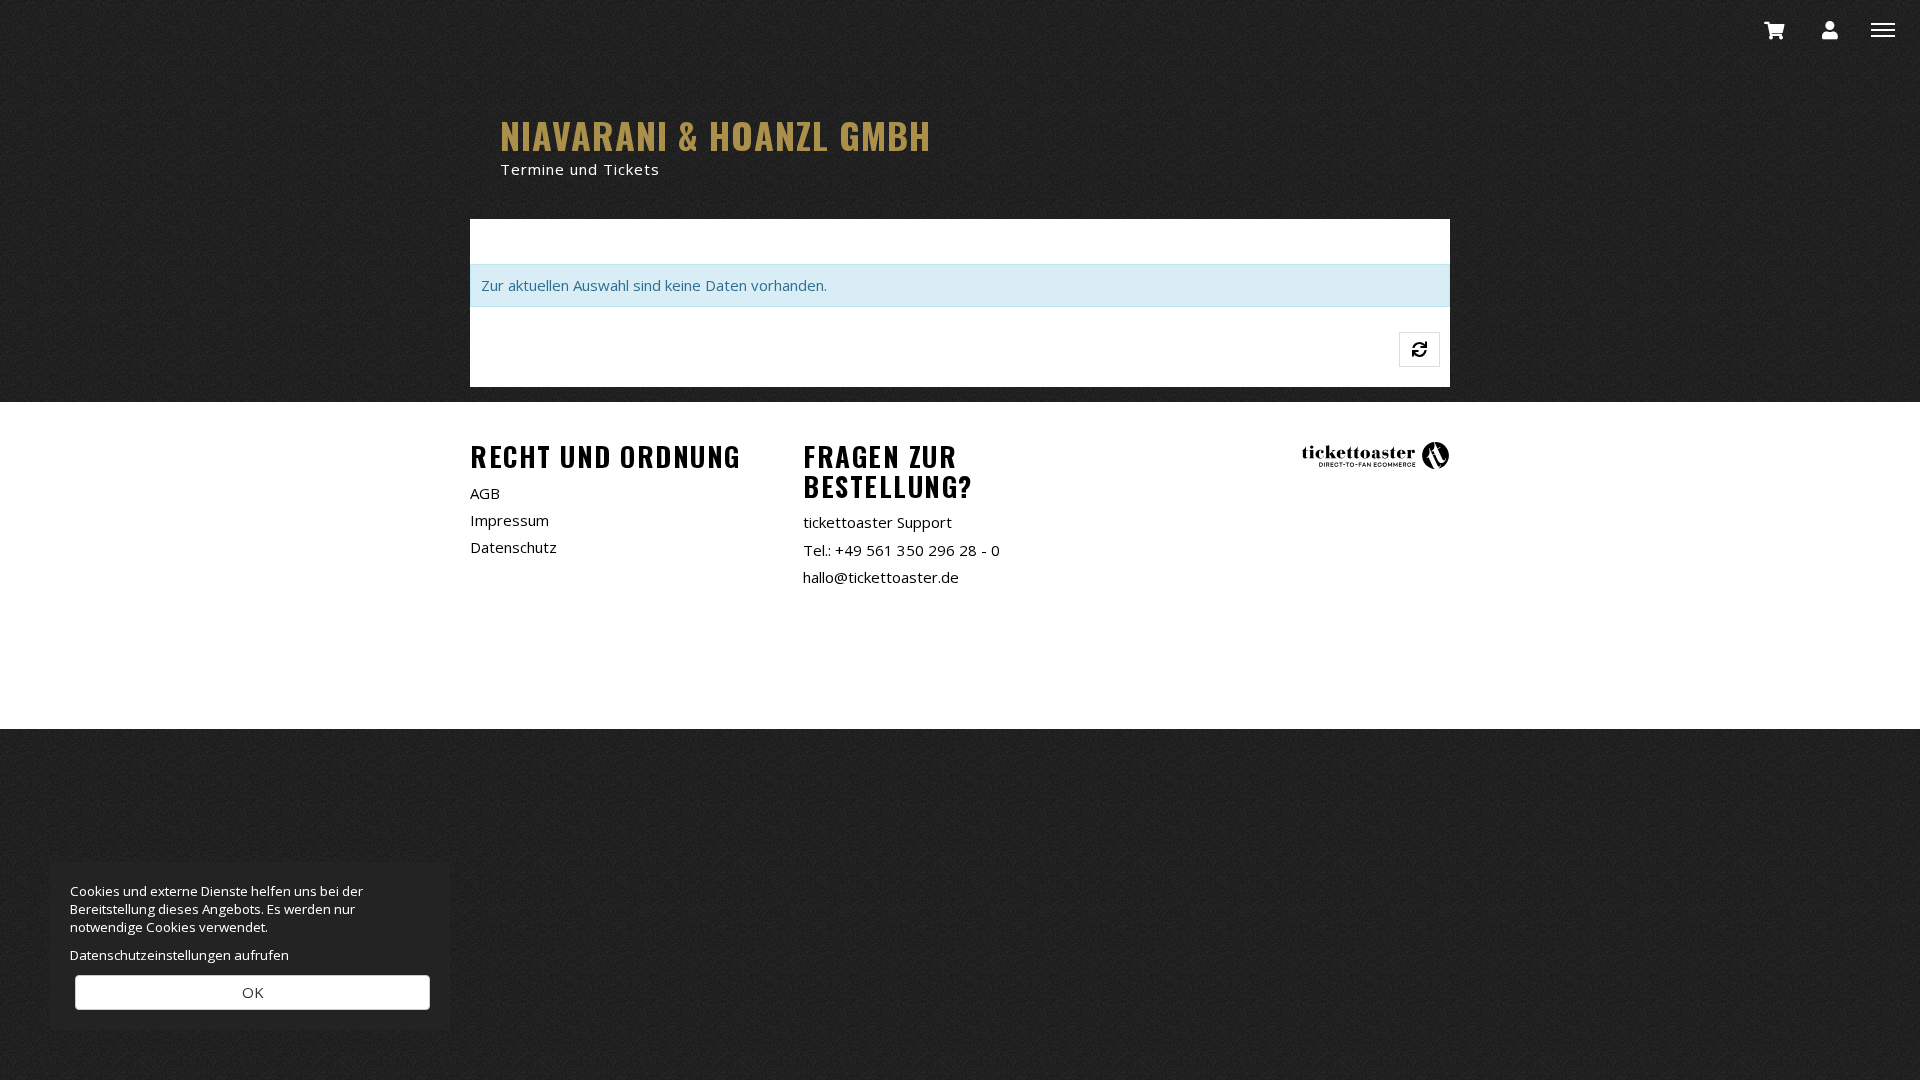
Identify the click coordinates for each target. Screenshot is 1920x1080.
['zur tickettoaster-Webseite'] (1375, 454)
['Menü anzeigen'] (1883, 29)
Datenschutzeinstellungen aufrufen (179, 955)
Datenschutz (513, 547)
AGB (485, 493)
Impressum (509, 520)
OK (253, 992)
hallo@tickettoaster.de (881, 577)
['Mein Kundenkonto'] (1830, 29)
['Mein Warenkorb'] (1775, 29)
